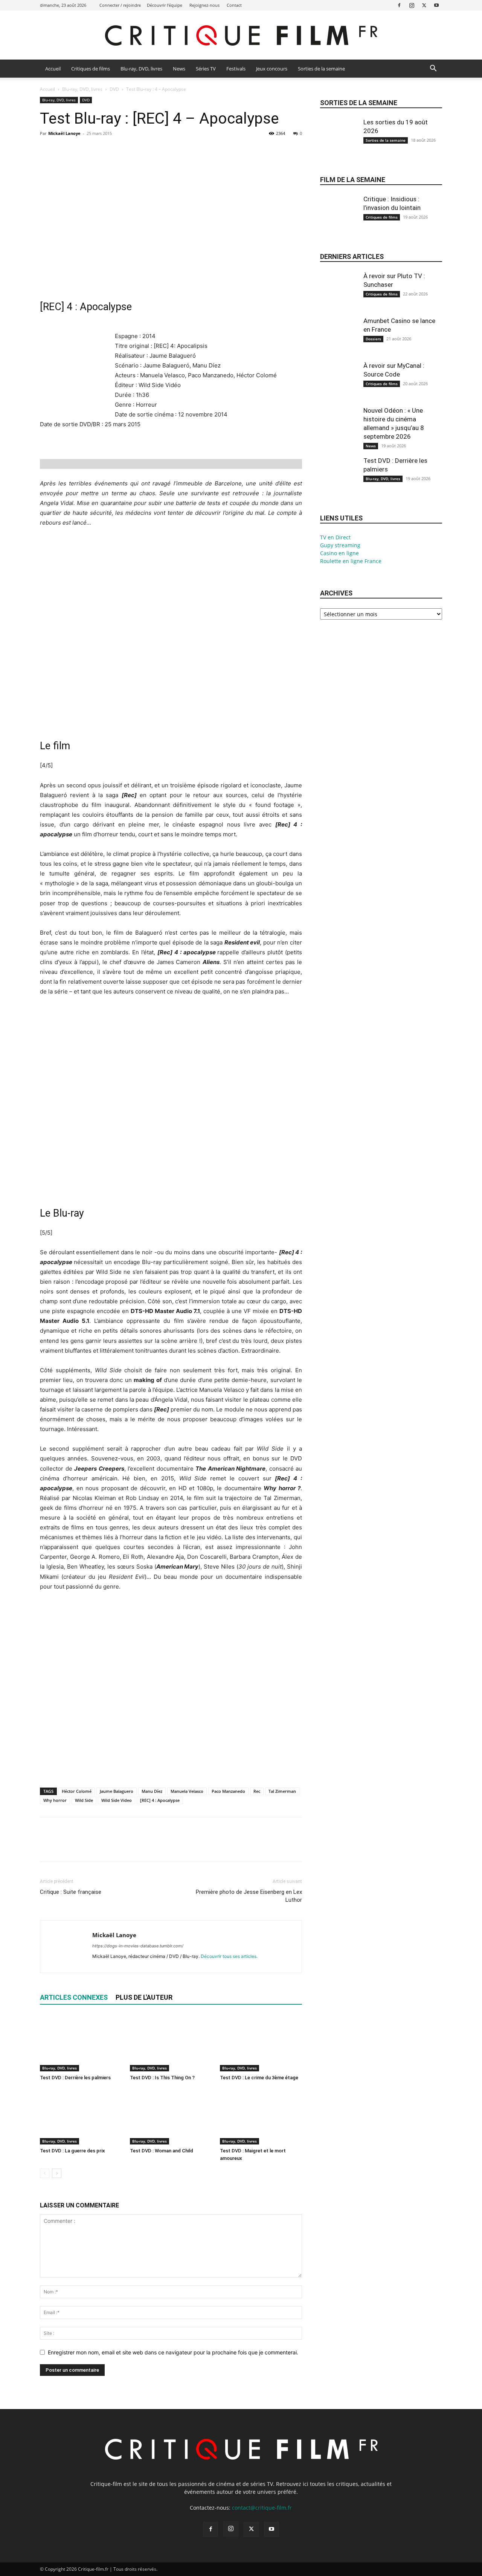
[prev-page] (45, 2173)
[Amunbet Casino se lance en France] (339, 342)
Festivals (236, 69)
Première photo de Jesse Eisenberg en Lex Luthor (249, 1896)
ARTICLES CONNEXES (74, 1997)
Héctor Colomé (77, 1791)
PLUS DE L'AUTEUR (144, 1997)
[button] (433, 69)
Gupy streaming (340, 545)
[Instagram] (412, 5)
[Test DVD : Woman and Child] (171, 2116)
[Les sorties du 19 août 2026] (339, 143)
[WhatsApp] (99, 150)
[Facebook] (399, 5)
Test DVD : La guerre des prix (72, 2151)
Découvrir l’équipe (165, 5)
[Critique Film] (241, 36)
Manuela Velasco (187, 1791)
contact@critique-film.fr (262, 2508)
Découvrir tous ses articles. (229, 1956)
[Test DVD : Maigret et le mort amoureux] (261, 2116)
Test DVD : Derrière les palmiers (75, 2078)
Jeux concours (272, 69)
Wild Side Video (117, 1800)
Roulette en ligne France (351, 561)
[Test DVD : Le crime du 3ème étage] (261, 2043)
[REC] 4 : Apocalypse (160, 1800)
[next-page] (57, 2173)
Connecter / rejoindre (120, 5)
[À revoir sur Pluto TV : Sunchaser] (339, 297)
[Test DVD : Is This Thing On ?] (171, 2043)
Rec (257, 1791)
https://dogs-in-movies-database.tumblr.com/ (138, 1946)
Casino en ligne (339, 553)
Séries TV (206, 69)
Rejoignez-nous (204, 5)
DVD (114, 89)
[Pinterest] (82, 150)
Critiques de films (91, 69)
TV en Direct (335, 537)
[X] (424, 5)
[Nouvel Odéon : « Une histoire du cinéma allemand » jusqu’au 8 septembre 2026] (339, 432)
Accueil (53, 69)
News (179, 69)
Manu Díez (152, 1791)
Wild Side (84, 1800)
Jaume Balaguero (117, 1791)
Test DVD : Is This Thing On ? (162, 2078)
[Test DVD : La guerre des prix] (81, 2116)
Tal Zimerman (282, 1791)
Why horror (55, 1800)
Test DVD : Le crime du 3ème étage (259, 2078)
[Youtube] (436, 5)
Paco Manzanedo (228, 1791)
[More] (117, 150)
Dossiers (373, 339)
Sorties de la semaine (321, 69)
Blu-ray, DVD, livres (141, 69)
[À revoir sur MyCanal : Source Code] (339, 387)
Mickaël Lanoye (64, 133)
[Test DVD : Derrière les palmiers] (81, 2043)
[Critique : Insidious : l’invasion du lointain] (339, 220)
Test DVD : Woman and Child (162, 2151)
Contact (234, 5)
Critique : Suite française (71, 1892)
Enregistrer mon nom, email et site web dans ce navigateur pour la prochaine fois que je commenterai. (173, 2352)
